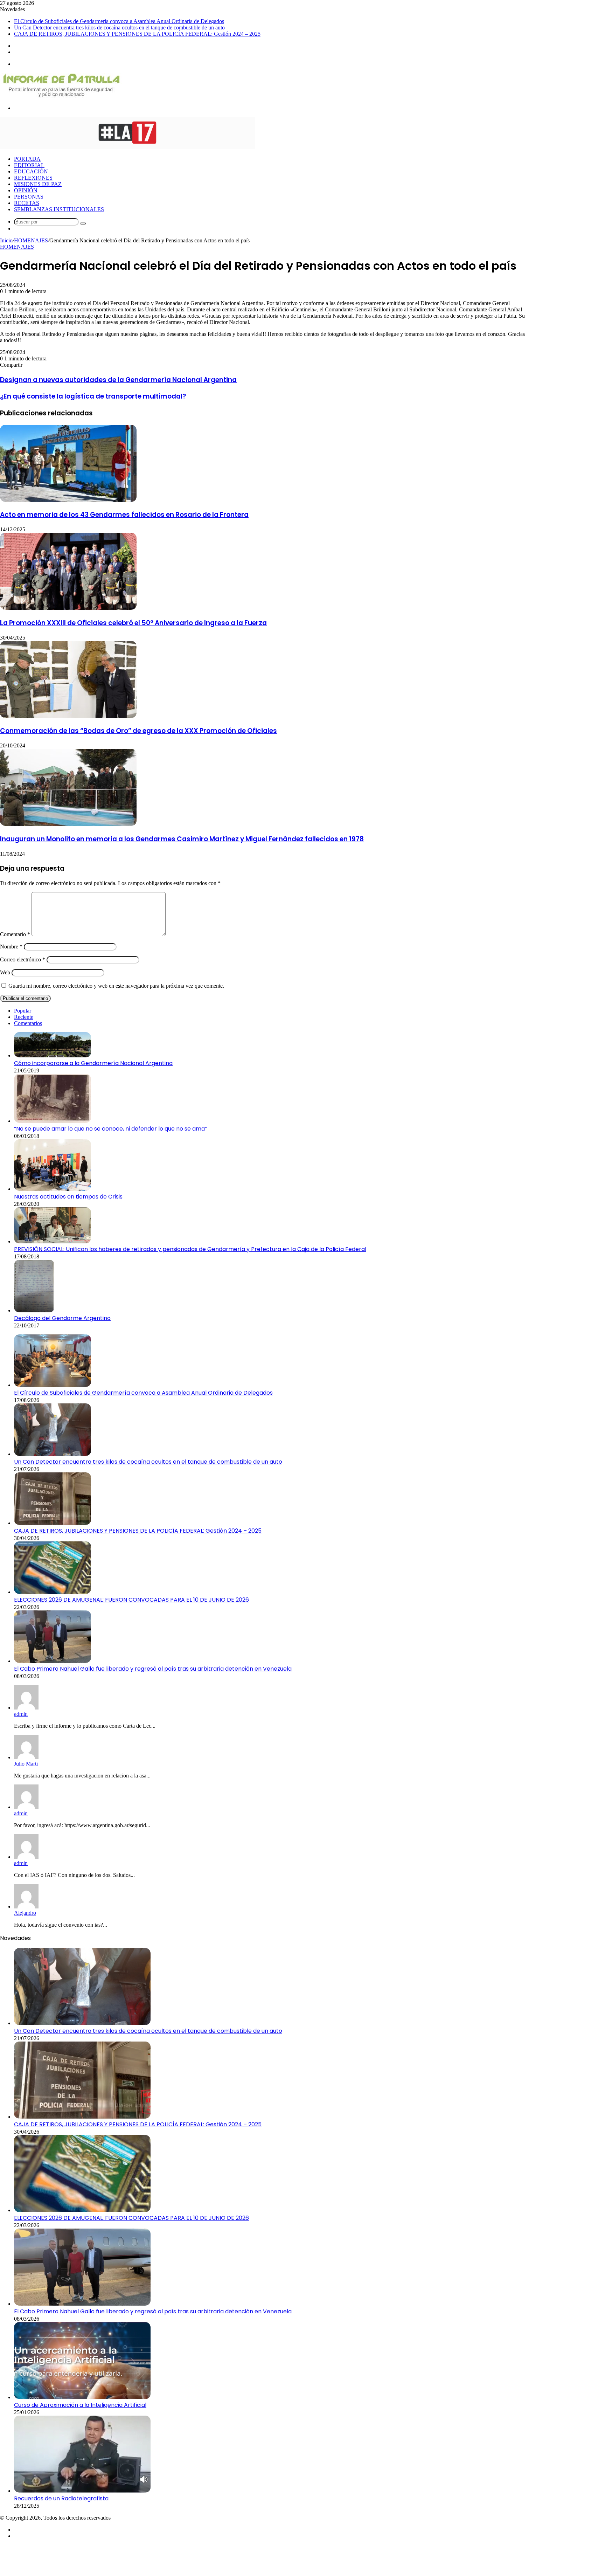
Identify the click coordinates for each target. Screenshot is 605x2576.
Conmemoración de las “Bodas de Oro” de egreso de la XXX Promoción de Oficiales (138, 731)
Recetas (27, 203)
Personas (29, 197)
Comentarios (28, 1023)
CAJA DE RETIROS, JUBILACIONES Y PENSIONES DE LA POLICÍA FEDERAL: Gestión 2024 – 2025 (137, 34)
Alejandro (25, 1913)
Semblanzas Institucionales (59, 209)
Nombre (11, 947)
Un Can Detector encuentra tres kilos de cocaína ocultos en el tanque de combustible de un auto (119, 27)
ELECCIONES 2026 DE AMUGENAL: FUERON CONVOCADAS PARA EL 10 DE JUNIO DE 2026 (131, 1600)
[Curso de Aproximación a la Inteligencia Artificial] (82, 2397)
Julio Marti (26, 1764)
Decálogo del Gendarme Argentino (62, 1318)
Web (5, 972)
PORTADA (27, 159)
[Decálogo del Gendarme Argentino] (34, 1310)
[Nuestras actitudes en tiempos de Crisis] (53, 1189)
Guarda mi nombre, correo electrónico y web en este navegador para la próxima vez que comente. (116, 986)
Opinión (26, 190)
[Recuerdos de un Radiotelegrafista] (82, 2491)
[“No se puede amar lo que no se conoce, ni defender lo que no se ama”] (53, 1121)
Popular (23, 1011)
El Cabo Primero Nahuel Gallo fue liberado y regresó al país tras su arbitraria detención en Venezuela (153, 1669)
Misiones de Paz (38, 184)
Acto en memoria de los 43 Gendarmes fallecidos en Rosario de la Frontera (124, 515)
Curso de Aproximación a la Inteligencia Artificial (80, 2405)
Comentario (15, 934)
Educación (31, 171)
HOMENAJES (31, 240)
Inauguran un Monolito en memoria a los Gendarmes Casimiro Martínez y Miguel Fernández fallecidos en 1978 (182, 839)
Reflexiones (33, 178)
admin (21, 1714)
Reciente (24, 1017)
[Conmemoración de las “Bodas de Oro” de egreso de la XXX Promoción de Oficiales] (68, 716)
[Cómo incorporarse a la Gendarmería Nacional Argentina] (53, 1055)
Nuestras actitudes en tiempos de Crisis (68, 1197)
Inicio (6, 240)
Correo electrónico (23, 959)
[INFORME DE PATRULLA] (61, 96)
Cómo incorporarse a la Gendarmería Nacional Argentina (93, 1063)
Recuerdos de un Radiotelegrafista (61, 2498)
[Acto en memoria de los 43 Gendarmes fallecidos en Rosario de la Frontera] (68, 500)
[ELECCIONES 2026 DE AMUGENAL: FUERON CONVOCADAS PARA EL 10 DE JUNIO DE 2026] (53, 1592)
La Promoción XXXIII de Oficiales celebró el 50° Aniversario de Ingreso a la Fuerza (133, 623)
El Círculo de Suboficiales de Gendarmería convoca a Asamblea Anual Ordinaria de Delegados (119, 21)
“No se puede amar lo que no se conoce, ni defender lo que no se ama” (110, 1129)
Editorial (29, 165)
